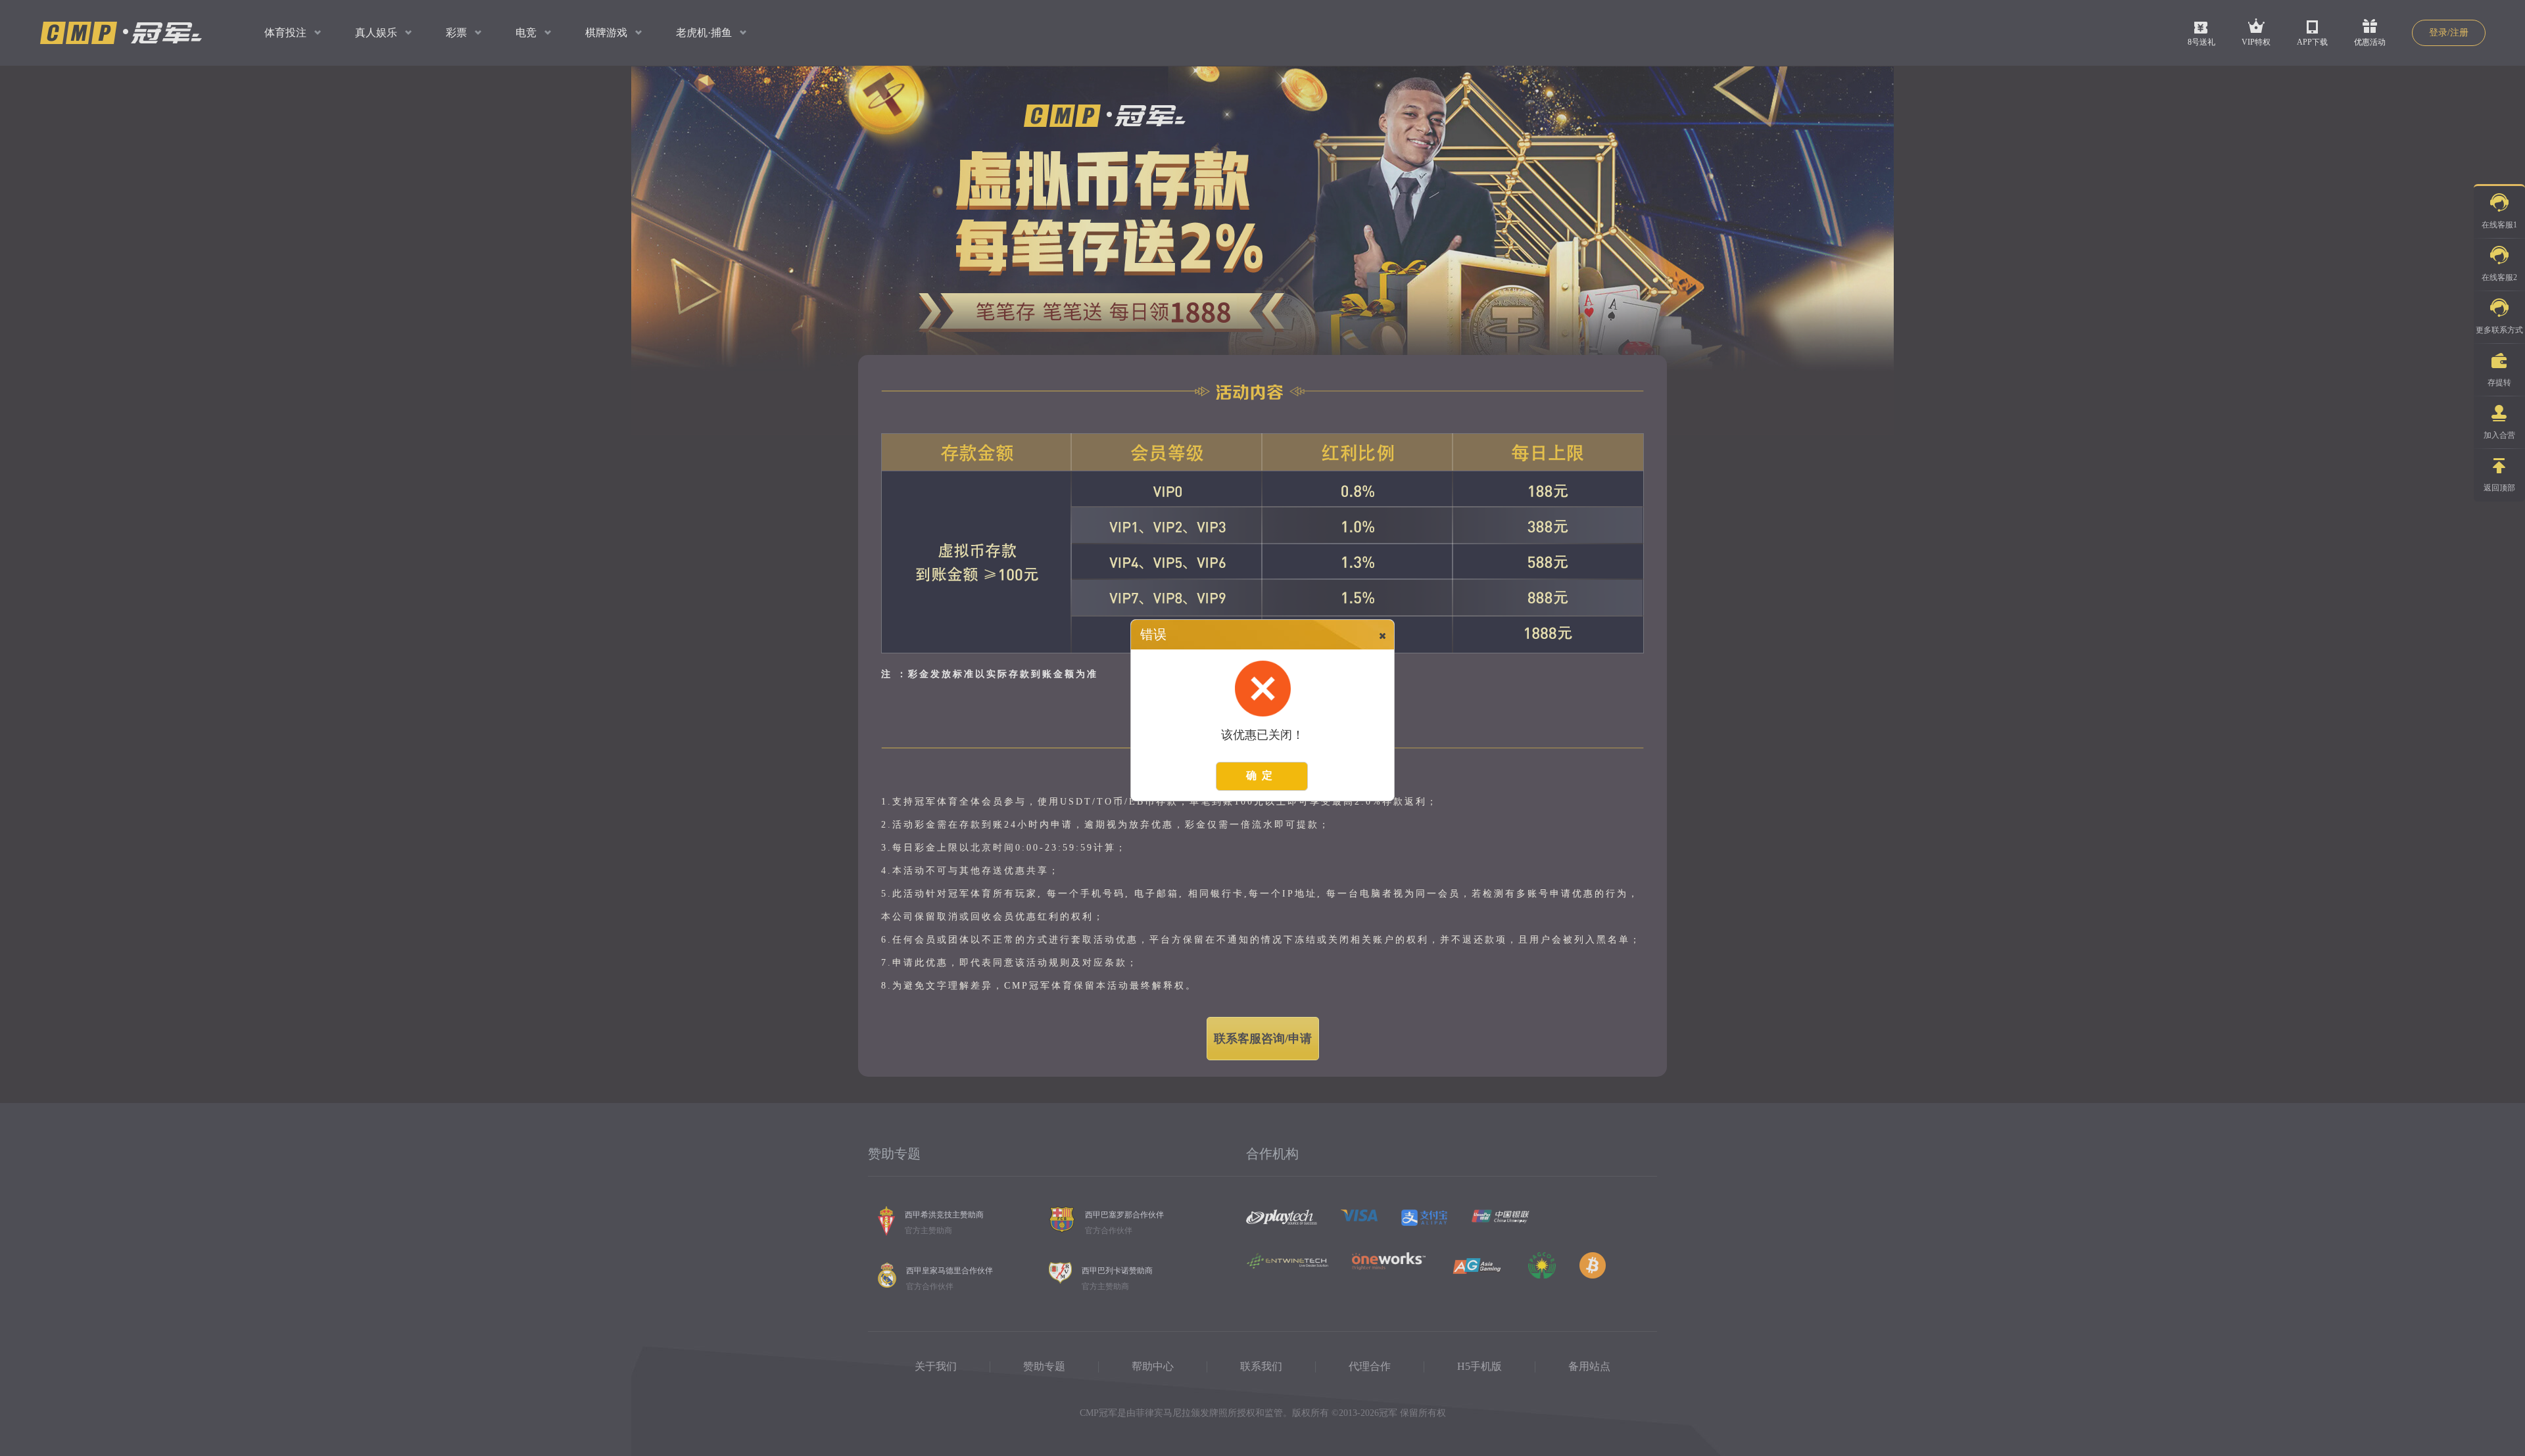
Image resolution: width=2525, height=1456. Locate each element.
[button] (1384, 635)
